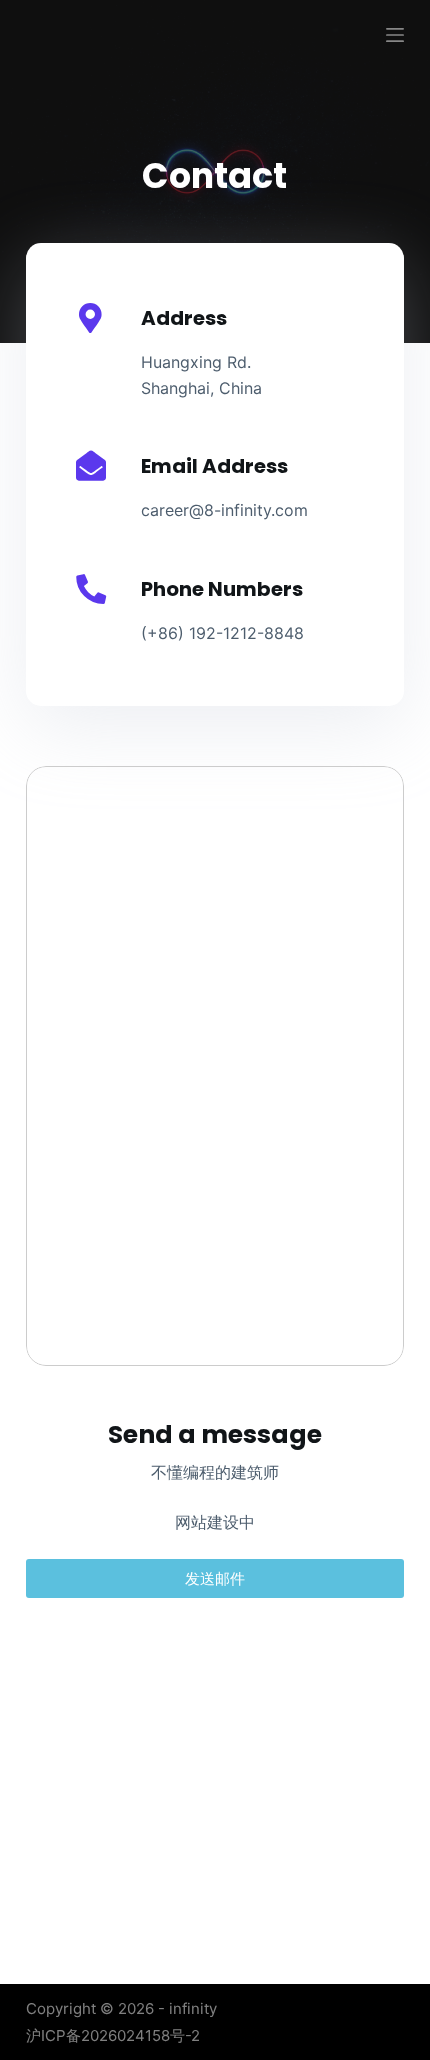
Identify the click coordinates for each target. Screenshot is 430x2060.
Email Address (214, 466)
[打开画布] (395, 35)
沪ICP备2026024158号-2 (113, 2035)
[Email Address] (91, 466)
